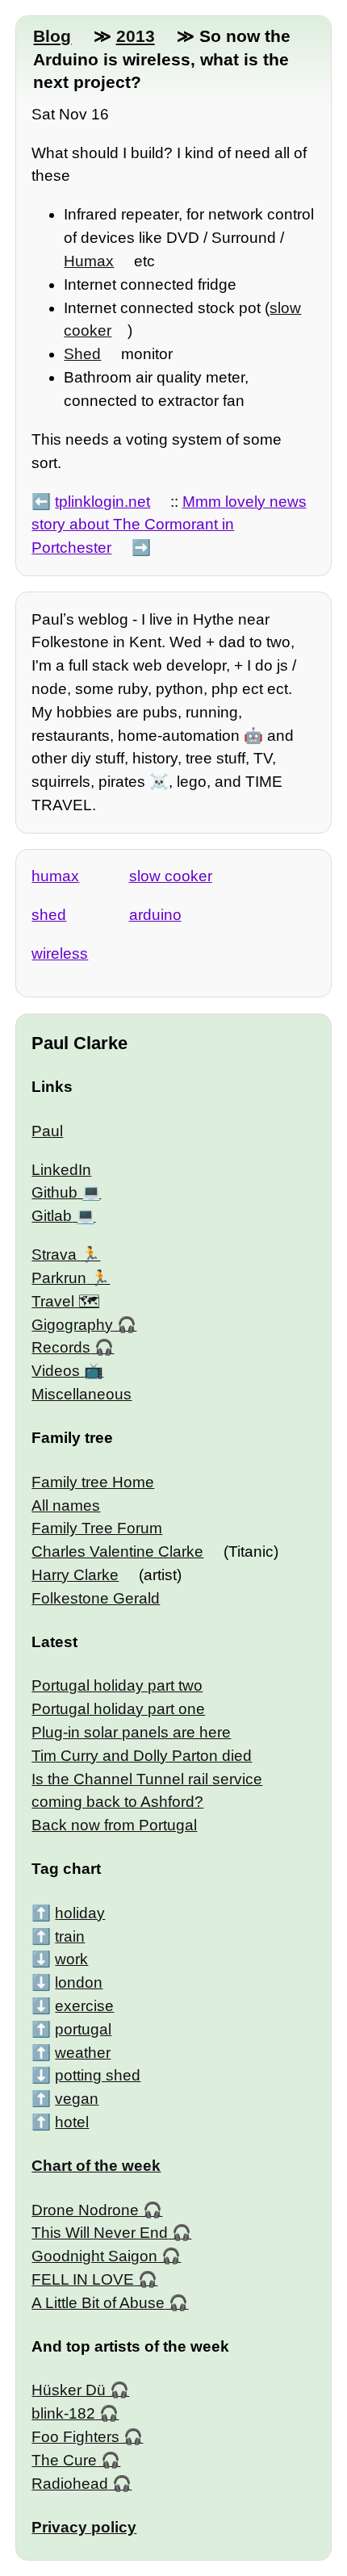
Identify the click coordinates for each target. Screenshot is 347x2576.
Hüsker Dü (69, 2390)
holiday (80, 1913)
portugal (83, 2029)
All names (66, 1505)
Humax (89, 261)
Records (61, 1347)
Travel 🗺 (65, 1301)
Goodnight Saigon (94, 2256)
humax (55, 876)
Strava (54, 1255)
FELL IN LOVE (83, 2279)
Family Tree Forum (97, 1528)
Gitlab (52, 1216)
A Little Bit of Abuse (98, 2303)
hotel (72, 2122)
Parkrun (59, 1278)
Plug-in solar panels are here (131, 1732)
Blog (52, 36)
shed (49, 915)
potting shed (98, 2075)
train (70, 1936)
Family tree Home (93, 1482)
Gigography (72, 1325)
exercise (84, 2006)
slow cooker (171, 876)
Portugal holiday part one (118, 1709)
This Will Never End (100, 2233)
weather (83, 2053)
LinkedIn (61, 1170)
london (79, 1982)
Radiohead (70, 2484)
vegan (77, 2099)
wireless (60, 953)
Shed (82, 354)
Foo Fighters (75, 2437)
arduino (155, 915)
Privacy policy (84, 2527)
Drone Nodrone (85, 2210)
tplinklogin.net (102, 502)
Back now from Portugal (114, 1825)
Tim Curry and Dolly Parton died (142, 1756)
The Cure (64, 2460)
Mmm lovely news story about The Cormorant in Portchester (169, 525)
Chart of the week (96, 2166)
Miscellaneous (82, 1394)
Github (54, 1192)
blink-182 (63, 2413)
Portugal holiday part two (117, 1685)
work (71, 1959)
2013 (136, 36)
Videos (56, 1371)
